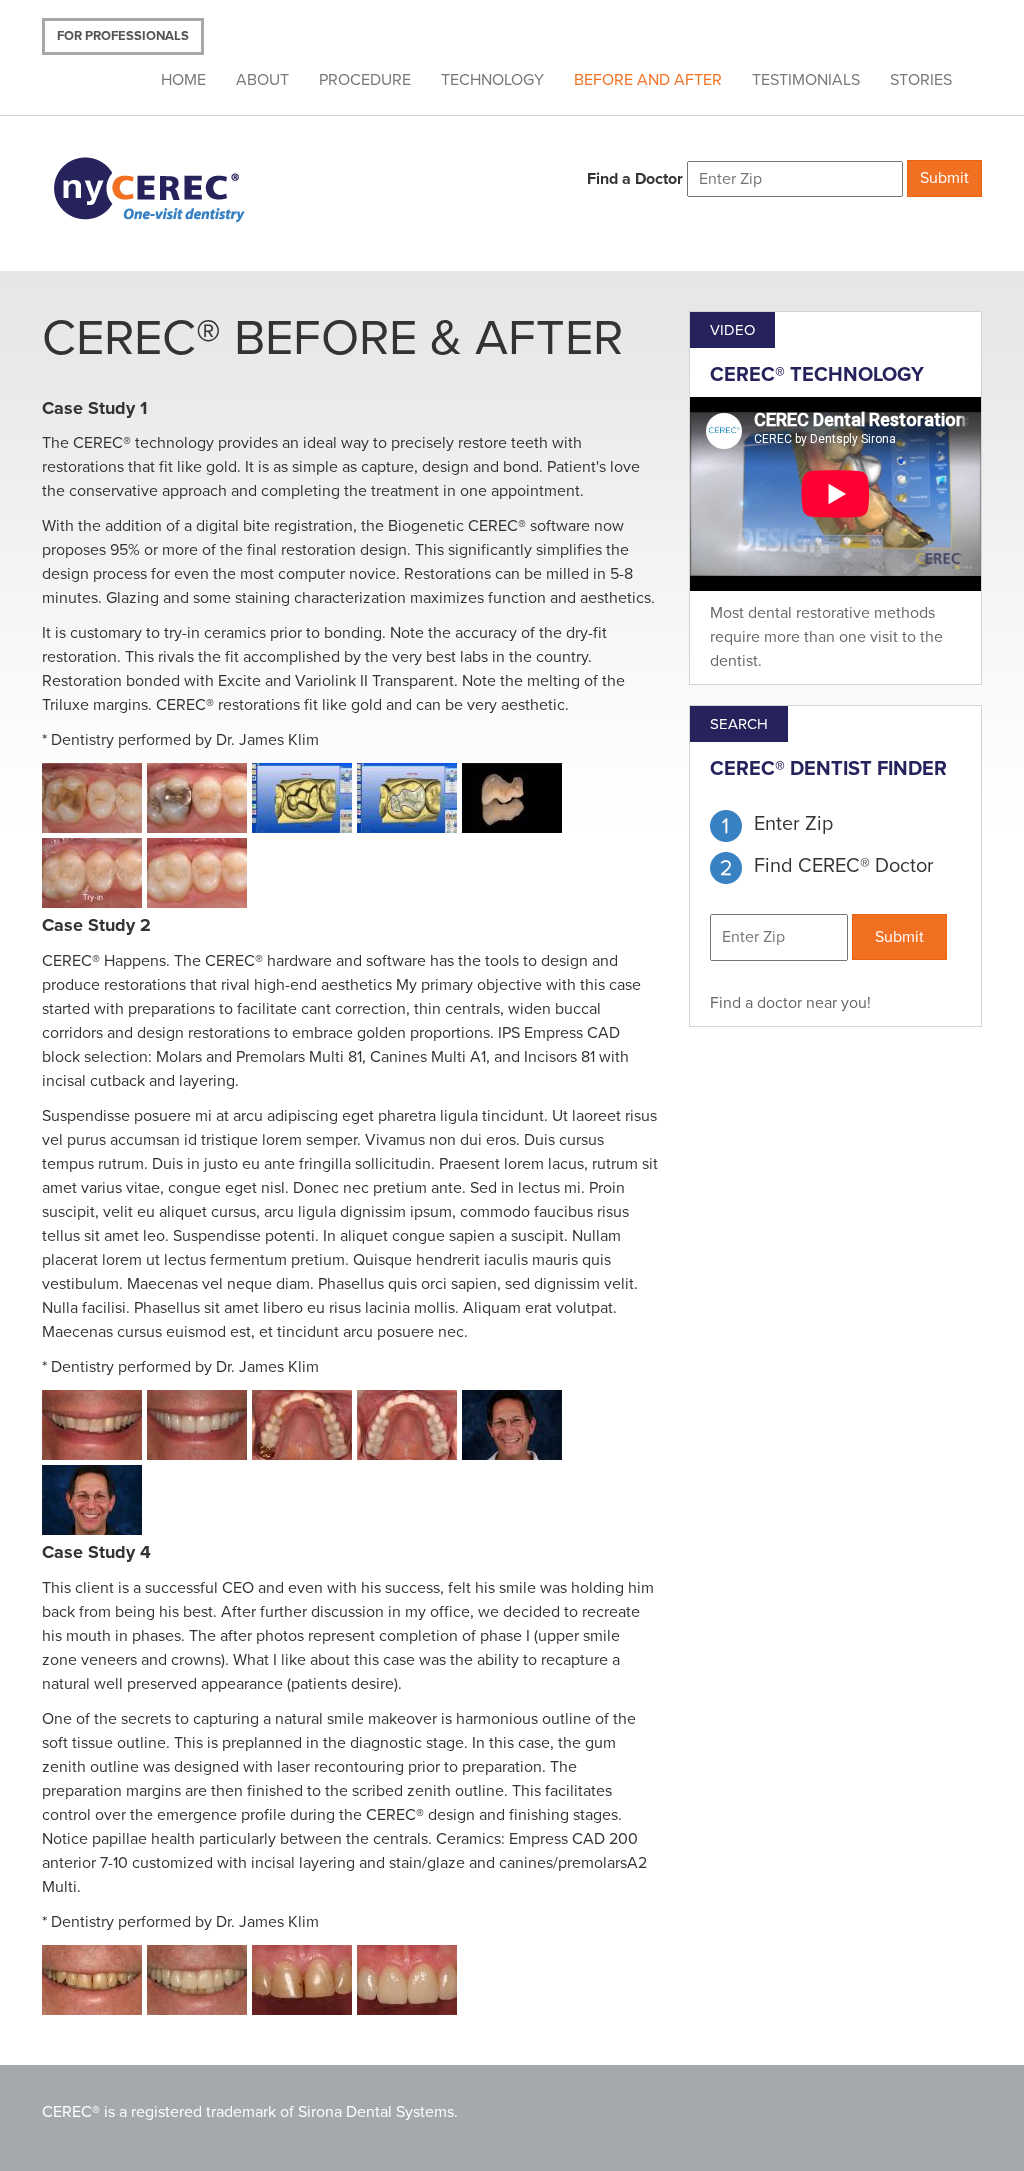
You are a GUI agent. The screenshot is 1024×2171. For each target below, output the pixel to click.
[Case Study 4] (94, 1982)
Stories (921, 80)
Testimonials (806, 80)
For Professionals (123, 36)
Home (183, 80)
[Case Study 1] (94, 800)
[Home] (174, 187)
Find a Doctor (635, 179)
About (262, 80)
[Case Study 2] (94, 1427)
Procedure (365, 80)
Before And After (648, 80)
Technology (492, 80)
